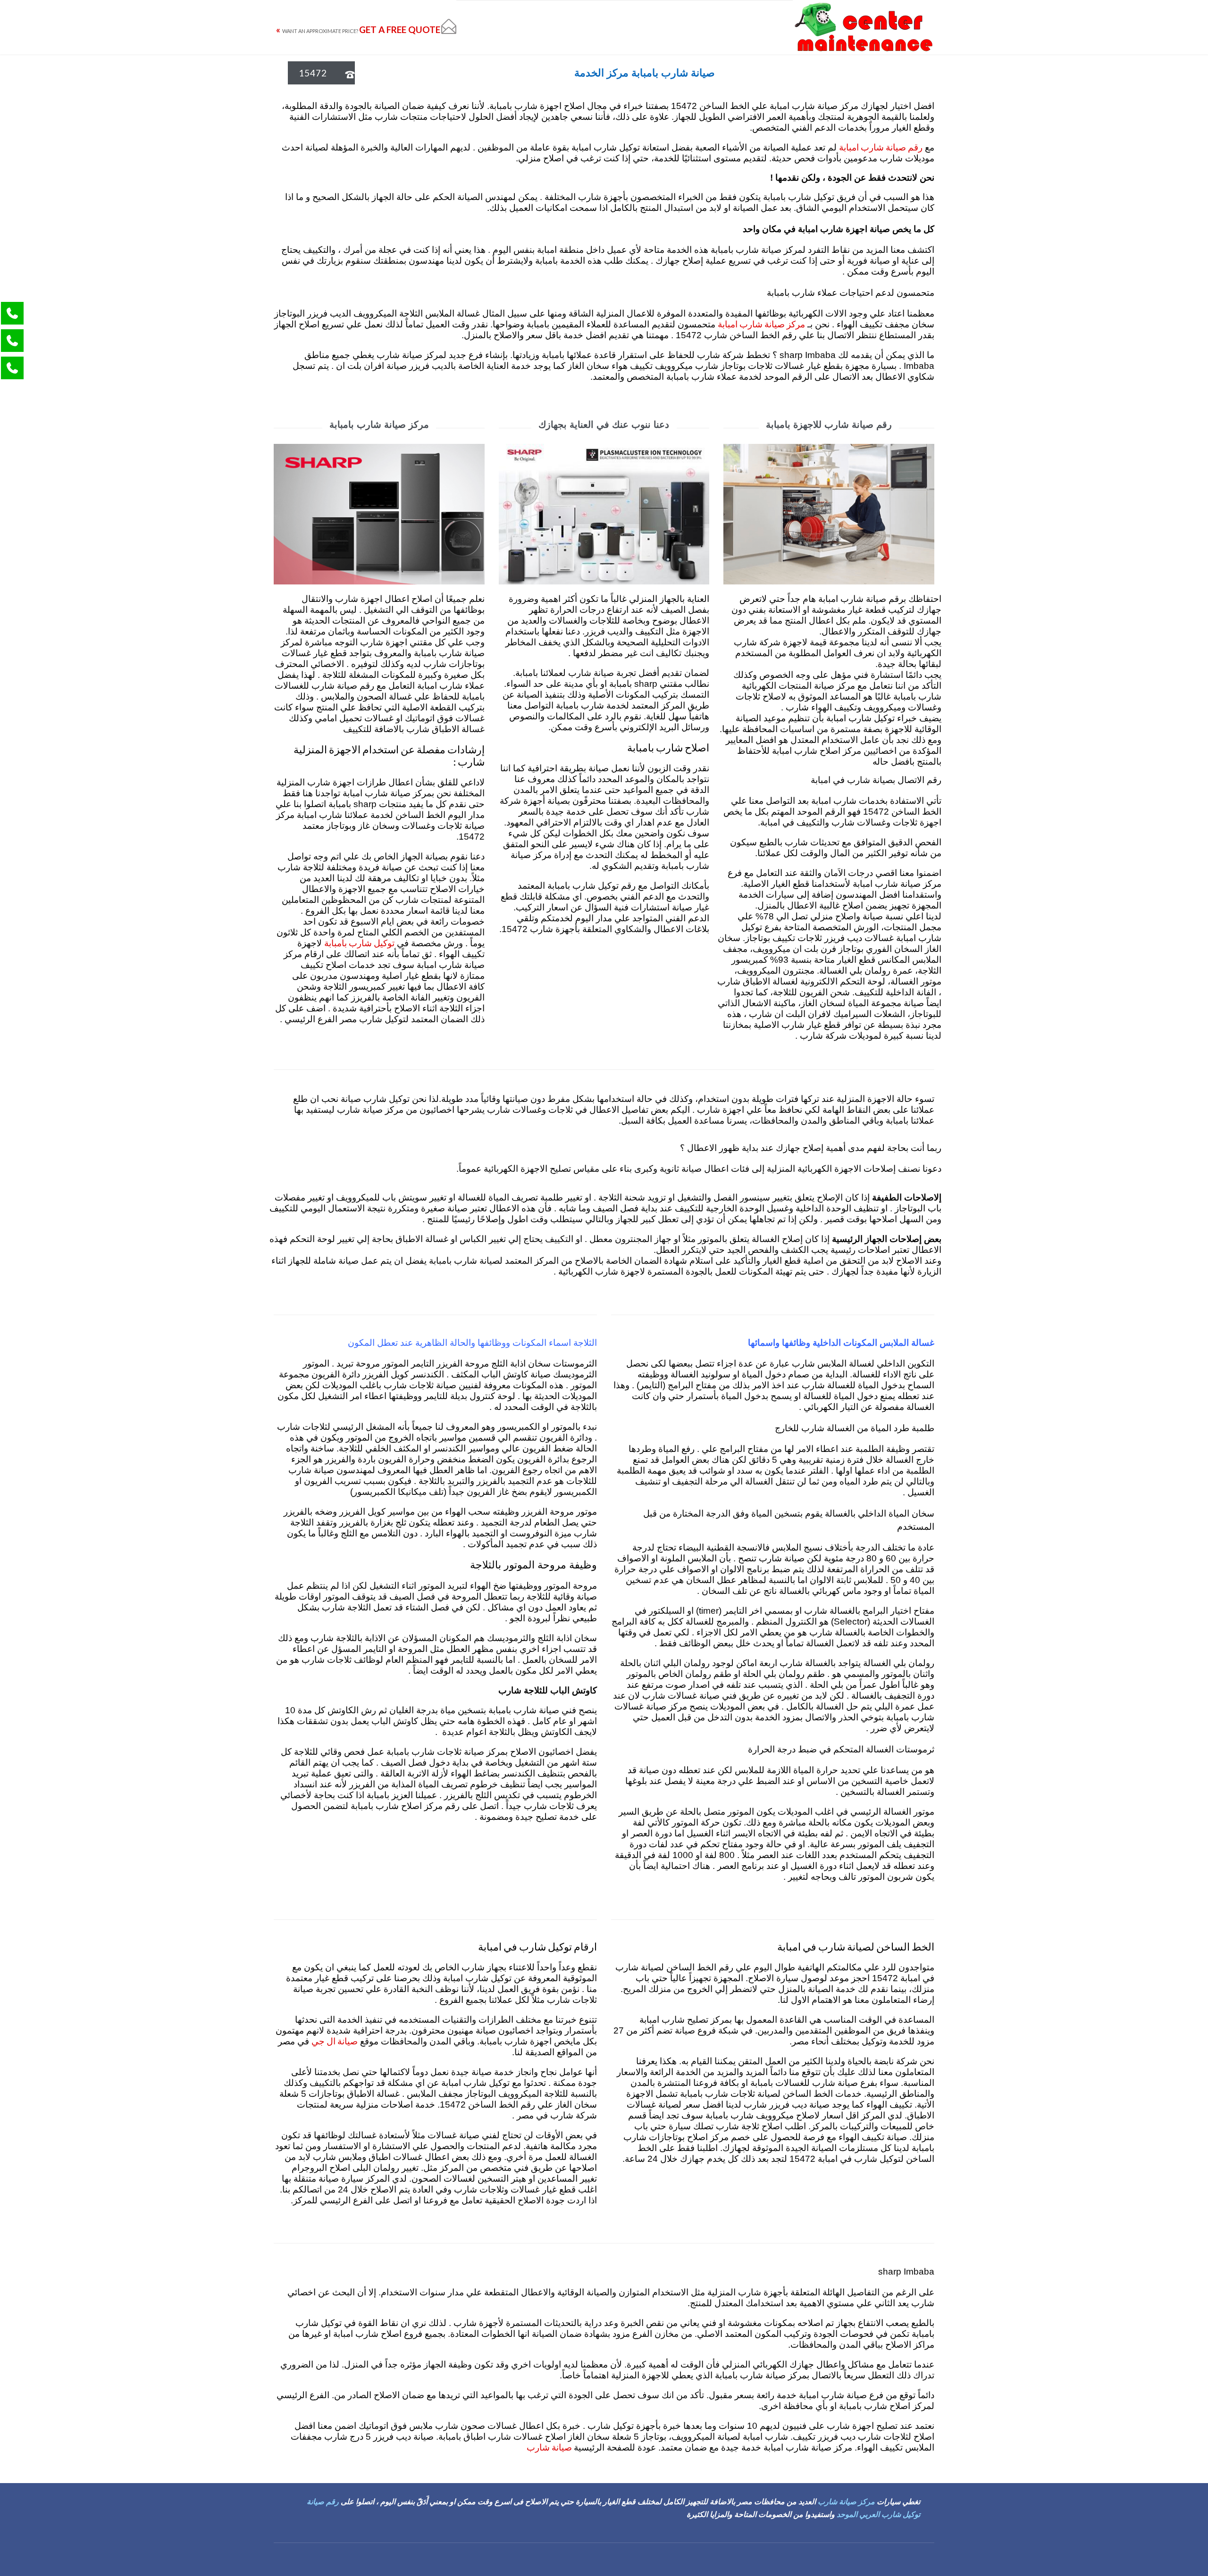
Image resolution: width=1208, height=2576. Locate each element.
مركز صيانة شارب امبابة (761, 324)
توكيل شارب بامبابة (359, 943)
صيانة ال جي (335, 2041)
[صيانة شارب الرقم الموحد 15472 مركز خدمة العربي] (864, 27)
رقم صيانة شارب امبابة (881, 147)
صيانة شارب (550, 2447)
